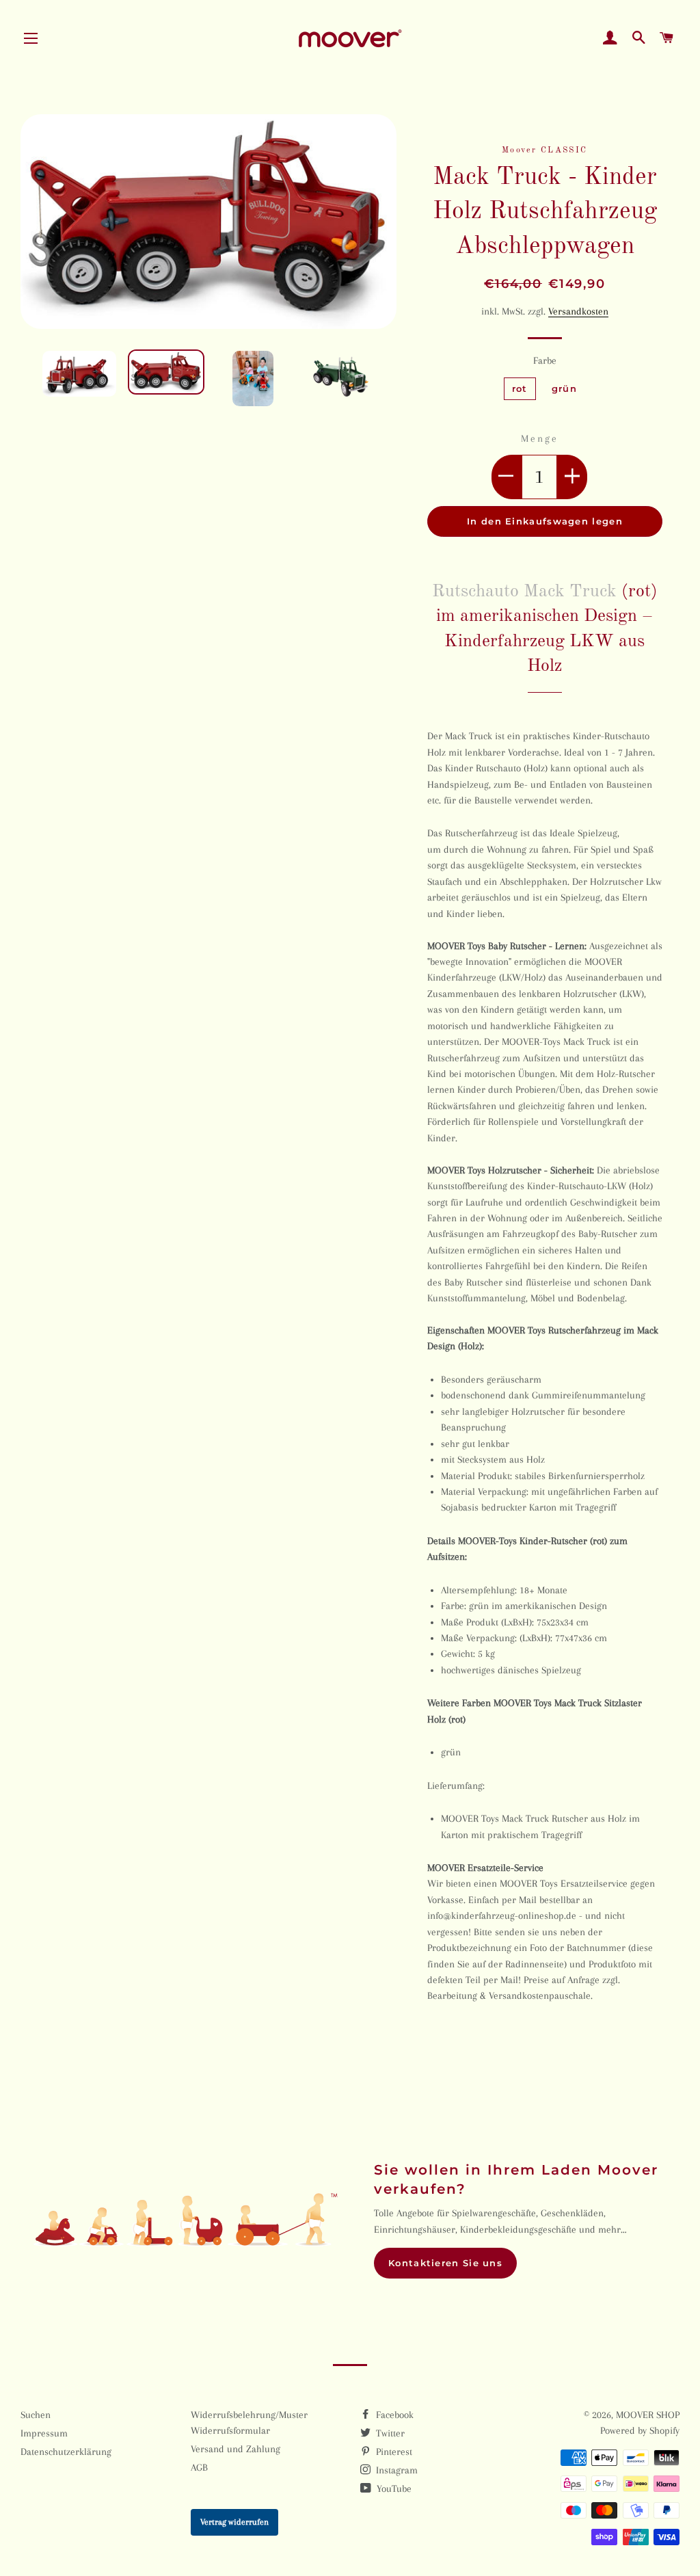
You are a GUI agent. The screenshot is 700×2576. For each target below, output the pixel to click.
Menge (539, 438)
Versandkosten (578, 311)
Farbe (545, 360)
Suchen (36, 2415)
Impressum (44, 2433)
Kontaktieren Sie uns (445, 2263)
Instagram (395, 2470)
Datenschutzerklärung (66, 2452)
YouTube (393, 2488)
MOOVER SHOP (648, 2415)
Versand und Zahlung (235, 2449)
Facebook (393, 2415)
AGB (199, 2467)
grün (564, 388)
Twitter (389, 2433)
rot (520, 388)
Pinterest (393, 2452)
